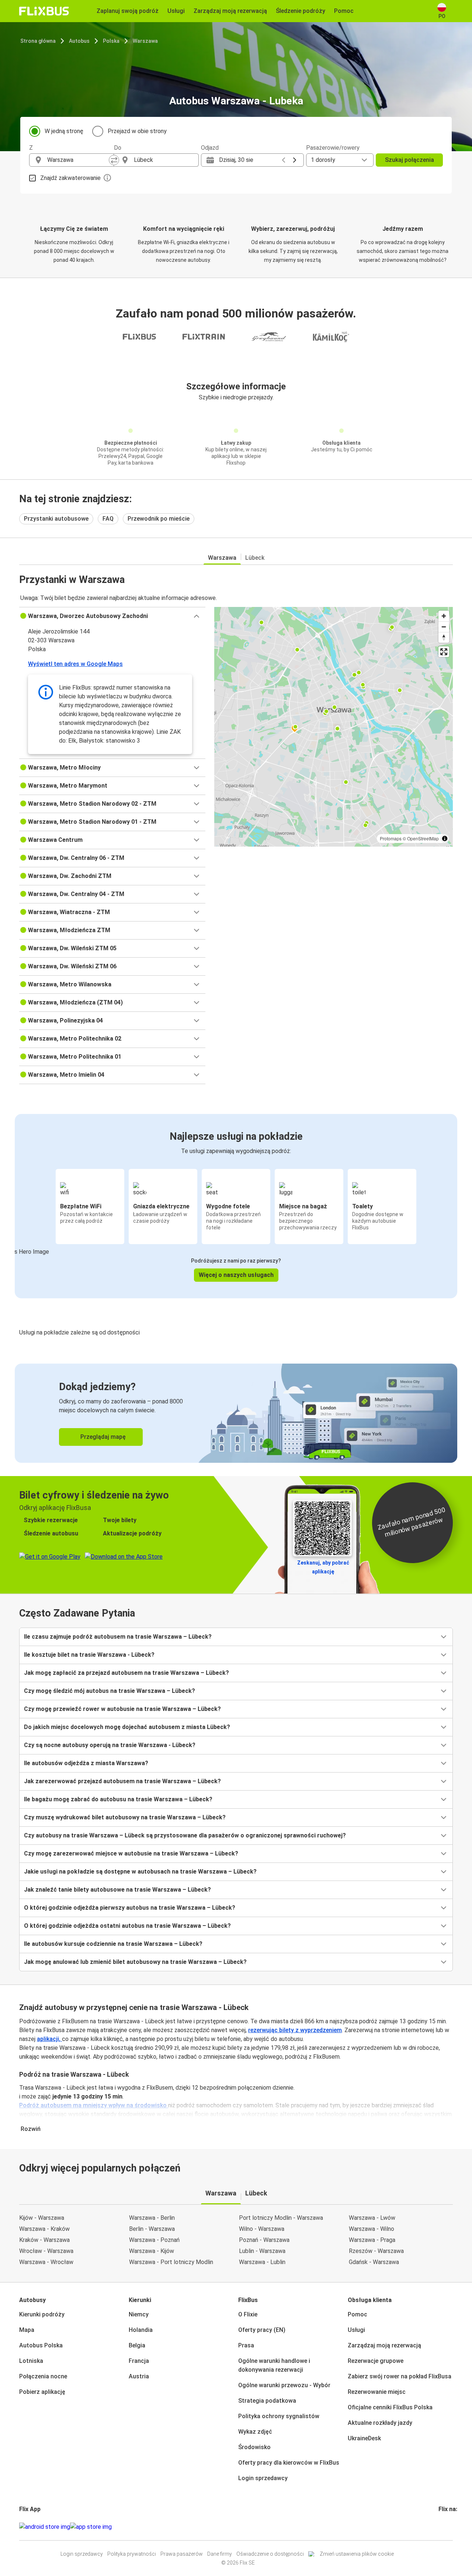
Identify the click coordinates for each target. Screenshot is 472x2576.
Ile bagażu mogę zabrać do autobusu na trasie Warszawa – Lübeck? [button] (118, 1799)
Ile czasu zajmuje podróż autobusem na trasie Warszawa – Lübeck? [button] (118, 1637)
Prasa (246, 2345)
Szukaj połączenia (409, 160)
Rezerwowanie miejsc (377, 2392)
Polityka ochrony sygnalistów (279, 2416)
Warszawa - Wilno (372, 2229)
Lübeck (255, 558)
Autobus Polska (41, 2345)
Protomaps (391, 838)
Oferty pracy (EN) (262, 2330)
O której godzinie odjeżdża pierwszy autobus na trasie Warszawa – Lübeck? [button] (130, 1908)
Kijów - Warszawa (42, 2218)
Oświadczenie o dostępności (270, 2554)
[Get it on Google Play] (45, 2527)
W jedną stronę (64, 131)
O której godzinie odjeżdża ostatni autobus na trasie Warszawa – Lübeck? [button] (127, 1926)
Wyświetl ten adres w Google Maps (75, 664)
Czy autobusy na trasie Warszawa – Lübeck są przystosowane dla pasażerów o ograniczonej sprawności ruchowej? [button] (185, 1835)
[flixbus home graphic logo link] (44, 11)
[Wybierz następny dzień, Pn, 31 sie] (295, 160)
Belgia (137, 2345)
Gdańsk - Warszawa (374, 2262)
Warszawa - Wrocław (46, 2262)
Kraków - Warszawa (44, 2240)
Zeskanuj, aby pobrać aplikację (323, 1567)
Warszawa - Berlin (152, 2218)
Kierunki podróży (42, 2314)
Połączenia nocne (43, 2376)
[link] (236, 1413)
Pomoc (358, 2314)
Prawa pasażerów (182, 2554)
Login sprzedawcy (263, 2478)
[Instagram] (442, 2527)
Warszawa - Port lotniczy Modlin (171, 2262)
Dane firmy (220, 2554)
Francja (139, 2361)
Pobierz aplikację (42, 2392)
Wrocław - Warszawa (46, 2251)
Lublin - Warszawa (262, 2251)
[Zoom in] (444, 616)
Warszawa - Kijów (152, 2251)
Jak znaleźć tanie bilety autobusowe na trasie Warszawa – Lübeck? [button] (117, 1890)
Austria (139, 2376)
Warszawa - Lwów (372, 2218)
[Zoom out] (444, 627)
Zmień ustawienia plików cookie (357, 2554)
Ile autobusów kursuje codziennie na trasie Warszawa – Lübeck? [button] (113, 1944)
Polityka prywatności (132, 2554)
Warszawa (145, 41)
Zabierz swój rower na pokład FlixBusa (400, 2376)
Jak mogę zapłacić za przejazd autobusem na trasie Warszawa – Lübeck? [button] (126, 1673)
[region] (334, 727)
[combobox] (78, 160)
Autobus (79, 41)
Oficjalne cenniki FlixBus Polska (390, 2407)
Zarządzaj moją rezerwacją (384, 2345)
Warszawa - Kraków (44, 2229)
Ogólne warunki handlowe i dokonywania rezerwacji (274, 2365)
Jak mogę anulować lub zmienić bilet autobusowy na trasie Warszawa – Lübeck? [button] (135, 1962)
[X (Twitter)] (448, 2527)
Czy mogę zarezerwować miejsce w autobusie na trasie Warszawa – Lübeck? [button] (131, 1853)
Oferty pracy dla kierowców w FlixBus (289, 2463)
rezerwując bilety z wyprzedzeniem (295, 2030)
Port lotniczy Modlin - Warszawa (281, 2218)
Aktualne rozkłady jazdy (380, 2423)
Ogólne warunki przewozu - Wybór (284, 2385)
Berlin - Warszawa (152, 2229)
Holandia (141, 2330)
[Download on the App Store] (91, 2527)
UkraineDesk (364, 2438)
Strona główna (38, 41)
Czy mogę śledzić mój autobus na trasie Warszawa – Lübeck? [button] (110, 1691)
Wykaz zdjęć (255, 2432)
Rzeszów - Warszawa (376, 2251)
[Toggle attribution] (445, 839)
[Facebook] (440, 2527)
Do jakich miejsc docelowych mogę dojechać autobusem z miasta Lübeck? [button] (127, 1727)
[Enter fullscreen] (444, 652)
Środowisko (254, 2447)
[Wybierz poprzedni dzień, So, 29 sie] (284, 160)
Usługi (356, 2330)
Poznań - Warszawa (264, 2240)
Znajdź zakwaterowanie (70, 178)
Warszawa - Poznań (154, 2240)
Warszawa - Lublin (262, 2262)
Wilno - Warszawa (262, 2229)
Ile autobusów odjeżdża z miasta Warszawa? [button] (86, 1763)
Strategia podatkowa (267, 2401)
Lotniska (31, 2361)
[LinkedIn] (446, 2527)
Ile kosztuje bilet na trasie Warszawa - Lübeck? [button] (89, 1655)
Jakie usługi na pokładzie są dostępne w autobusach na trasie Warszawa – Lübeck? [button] (140, 1872)
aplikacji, (49, 2039)
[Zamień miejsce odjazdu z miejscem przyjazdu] (114, 160)
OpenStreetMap (423, 838)
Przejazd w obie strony (137, 131)
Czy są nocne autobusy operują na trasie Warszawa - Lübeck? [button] (110, 1745)
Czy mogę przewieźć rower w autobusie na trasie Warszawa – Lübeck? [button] (122, 1709)
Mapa (27, 2330)
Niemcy (139, 2314)
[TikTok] (451, 2527)
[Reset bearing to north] (444, 637)
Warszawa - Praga (372, 2240)
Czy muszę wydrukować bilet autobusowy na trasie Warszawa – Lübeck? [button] (125, 1817)
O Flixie (248, 2314)
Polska (111, 41)
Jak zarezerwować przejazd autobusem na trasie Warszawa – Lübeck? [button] (122, 1781)
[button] (112, 616)
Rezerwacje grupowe (376, 2361)
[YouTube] (444, 2527)
